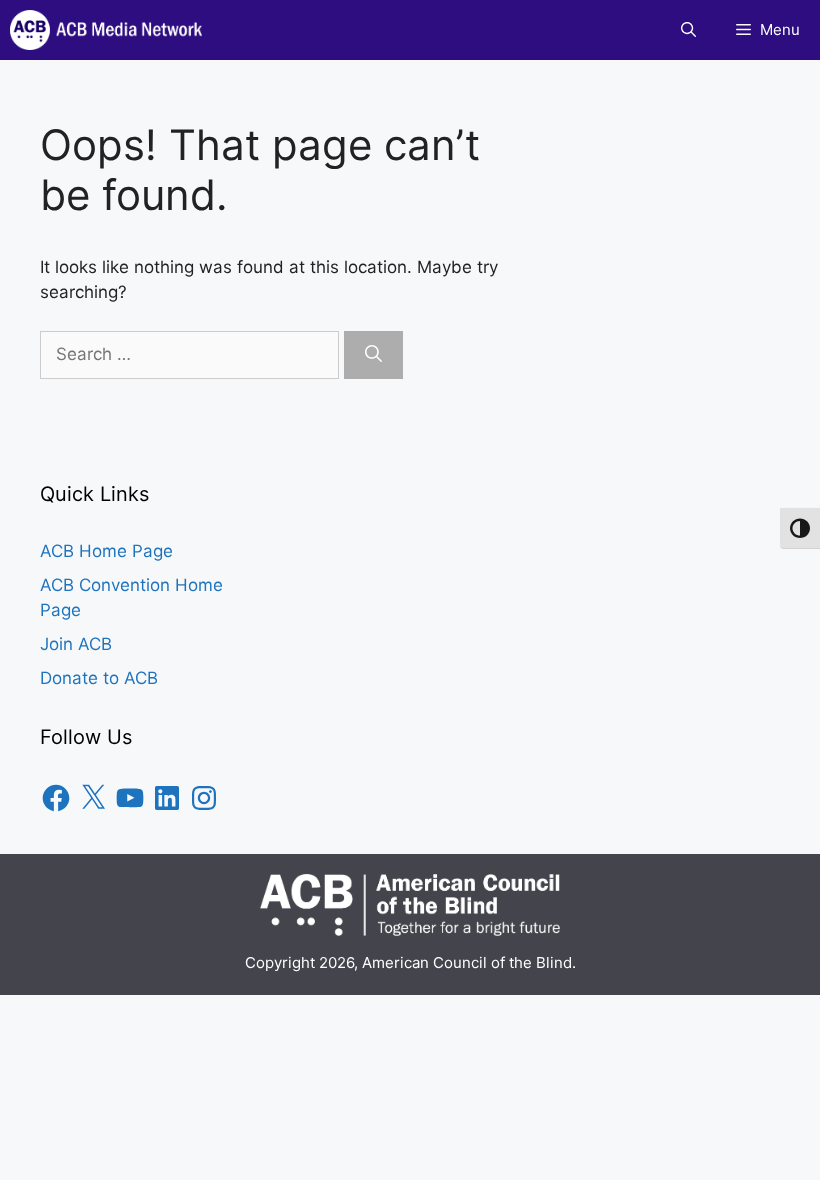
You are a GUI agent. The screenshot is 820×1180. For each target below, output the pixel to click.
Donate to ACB (99, 678)
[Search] (373, 355)
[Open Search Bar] (688, 30)
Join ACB (76, 644)
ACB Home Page (106, 551)
